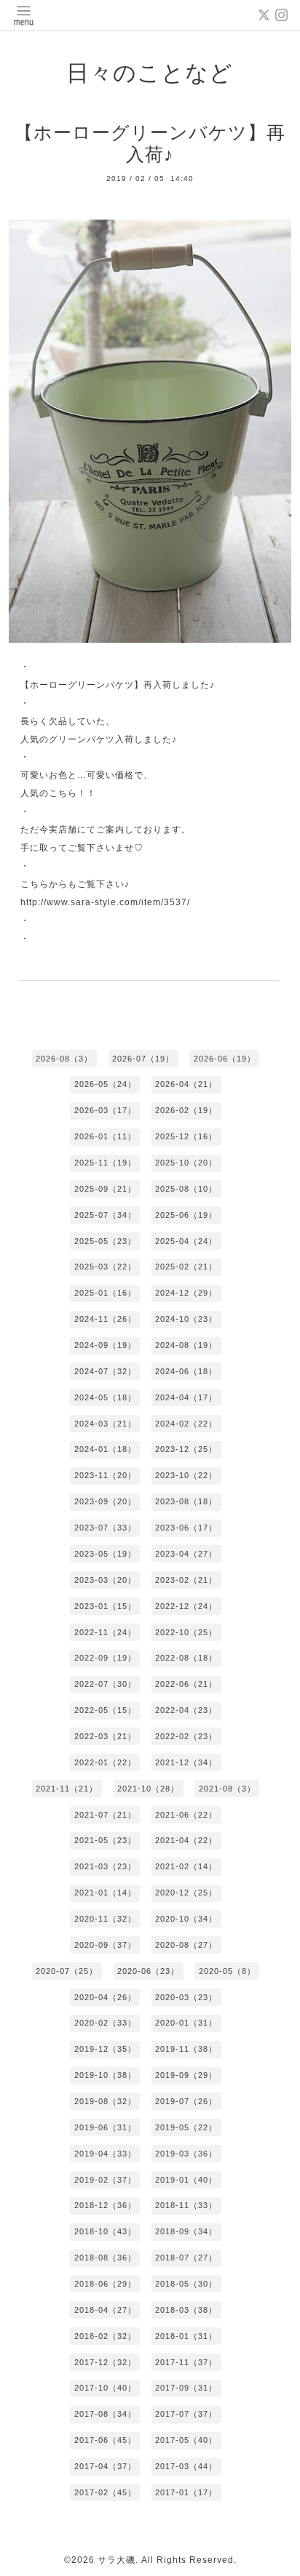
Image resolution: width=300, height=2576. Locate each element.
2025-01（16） (105, 1293)
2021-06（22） (186, 1815)
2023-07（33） (105, 1528)
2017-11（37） (186, 2362)
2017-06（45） (105, 2440)
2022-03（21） (105, 1736)
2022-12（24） (186, 1606)
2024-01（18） (105, 1449)
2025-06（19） (186, 1215)
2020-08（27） (186, 1945)
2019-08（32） (105, 2101)
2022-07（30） (105, 1684)
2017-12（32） (105, 2362)
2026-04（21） (186, 1084)
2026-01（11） (105, 1136)
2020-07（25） (67, 1971)
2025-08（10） (186, 1189)
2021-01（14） (105, 1893)
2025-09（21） (105, 1189)
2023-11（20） (105, 1475)
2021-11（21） (67, 1789)
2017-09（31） (186, 2388)
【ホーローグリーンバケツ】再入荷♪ (150, 144)
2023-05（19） (105, 1554)
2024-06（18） (186, 1371)
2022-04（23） (186, 1710)
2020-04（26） (105, 1997)
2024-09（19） (105, 1345)
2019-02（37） (105, 2180)
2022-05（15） (105, 1710)
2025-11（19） (105, 1163)
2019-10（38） (105, 2075)
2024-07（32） (105, 1371)
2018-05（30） (186, 2284)
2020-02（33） (105, 2023)
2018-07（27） (186, 2258)
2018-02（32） (105, 2336)
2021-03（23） (105, 1866)
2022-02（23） (186, 1736)
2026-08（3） (64, 1059)
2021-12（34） (186, 1762)
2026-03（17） (105, 1110)
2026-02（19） (186, 1110)
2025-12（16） (186, 1136)
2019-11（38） (186, 2049)
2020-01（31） (186, 2023)
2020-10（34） (186, 1919)
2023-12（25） (186, 1449)
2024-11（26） (105, 1319)
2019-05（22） (186, 2127)
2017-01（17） (186, 2492)
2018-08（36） (105, 2258)
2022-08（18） (186, 1658)
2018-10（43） (105, 2231)
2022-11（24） (105, 1632)
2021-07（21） (105, 1815)
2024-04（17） (186, 1397)
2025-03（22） (105, 1267)
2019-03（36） (186, 2154)
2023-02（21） (186, 1580)
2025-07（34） (105, 1215)
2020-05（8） (227, 1971)
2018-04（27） (105, 2310)
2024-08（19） (186, 1345)
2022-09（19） (105, 1658)
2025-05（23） (105, 1241)
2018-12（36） (105, 2205)
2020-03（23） (186, 1997)
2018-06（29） (105, 2284)
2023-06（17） (186, 1528)
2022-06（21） (186, 1684)
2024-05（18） (105, 1397)
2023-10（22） (186, 1475)
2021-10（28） (148, 1789)
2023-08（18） (186, 1501)
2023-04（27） (186, 1554)
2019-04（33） (105, 2154)
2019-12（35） (105, 2049)
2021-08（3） (227, 1789)
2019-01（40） (186, 2180)
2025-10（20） (186, 1163)
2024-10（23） (186, 1319)
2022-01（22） (105, 1762)
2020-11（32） (105, 1919)
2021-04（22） (186, 1840)
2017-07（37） (186, 2414)
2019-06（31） (105, 2127)
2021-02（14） (186, 1866)
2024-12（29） (186, 1293)
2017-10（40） (105, 2388)
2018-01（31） (186, 2336)
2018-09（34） (186, 2231)
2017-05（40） (186, 2440)
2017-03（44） (186, 2466)
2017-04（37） (105, 2466)
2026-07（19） (143, 1059)
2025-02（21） (186, 1267)
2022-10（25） (186, 1632)
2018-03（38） (186, 2310)
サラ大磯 (117, 2560)
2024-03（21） (105, 1424)
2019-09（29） (186, 2075)
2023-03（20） (105, 1580)
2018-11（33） (186, 2205)
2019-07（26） (186, 2101)
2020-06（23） (148, 1971)
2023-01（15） (105, 1606)
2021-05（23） (105, 1840)
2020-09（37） (105, 1945)
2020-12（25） (186, 1893)
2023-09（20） (105, 1501)
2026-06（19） (225, 1059)
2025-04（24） (186, 1241)
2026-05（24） (105, 1084)
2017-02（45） (105, 2492)
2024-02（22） (186, 1424)
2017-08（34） (105, 2414)
